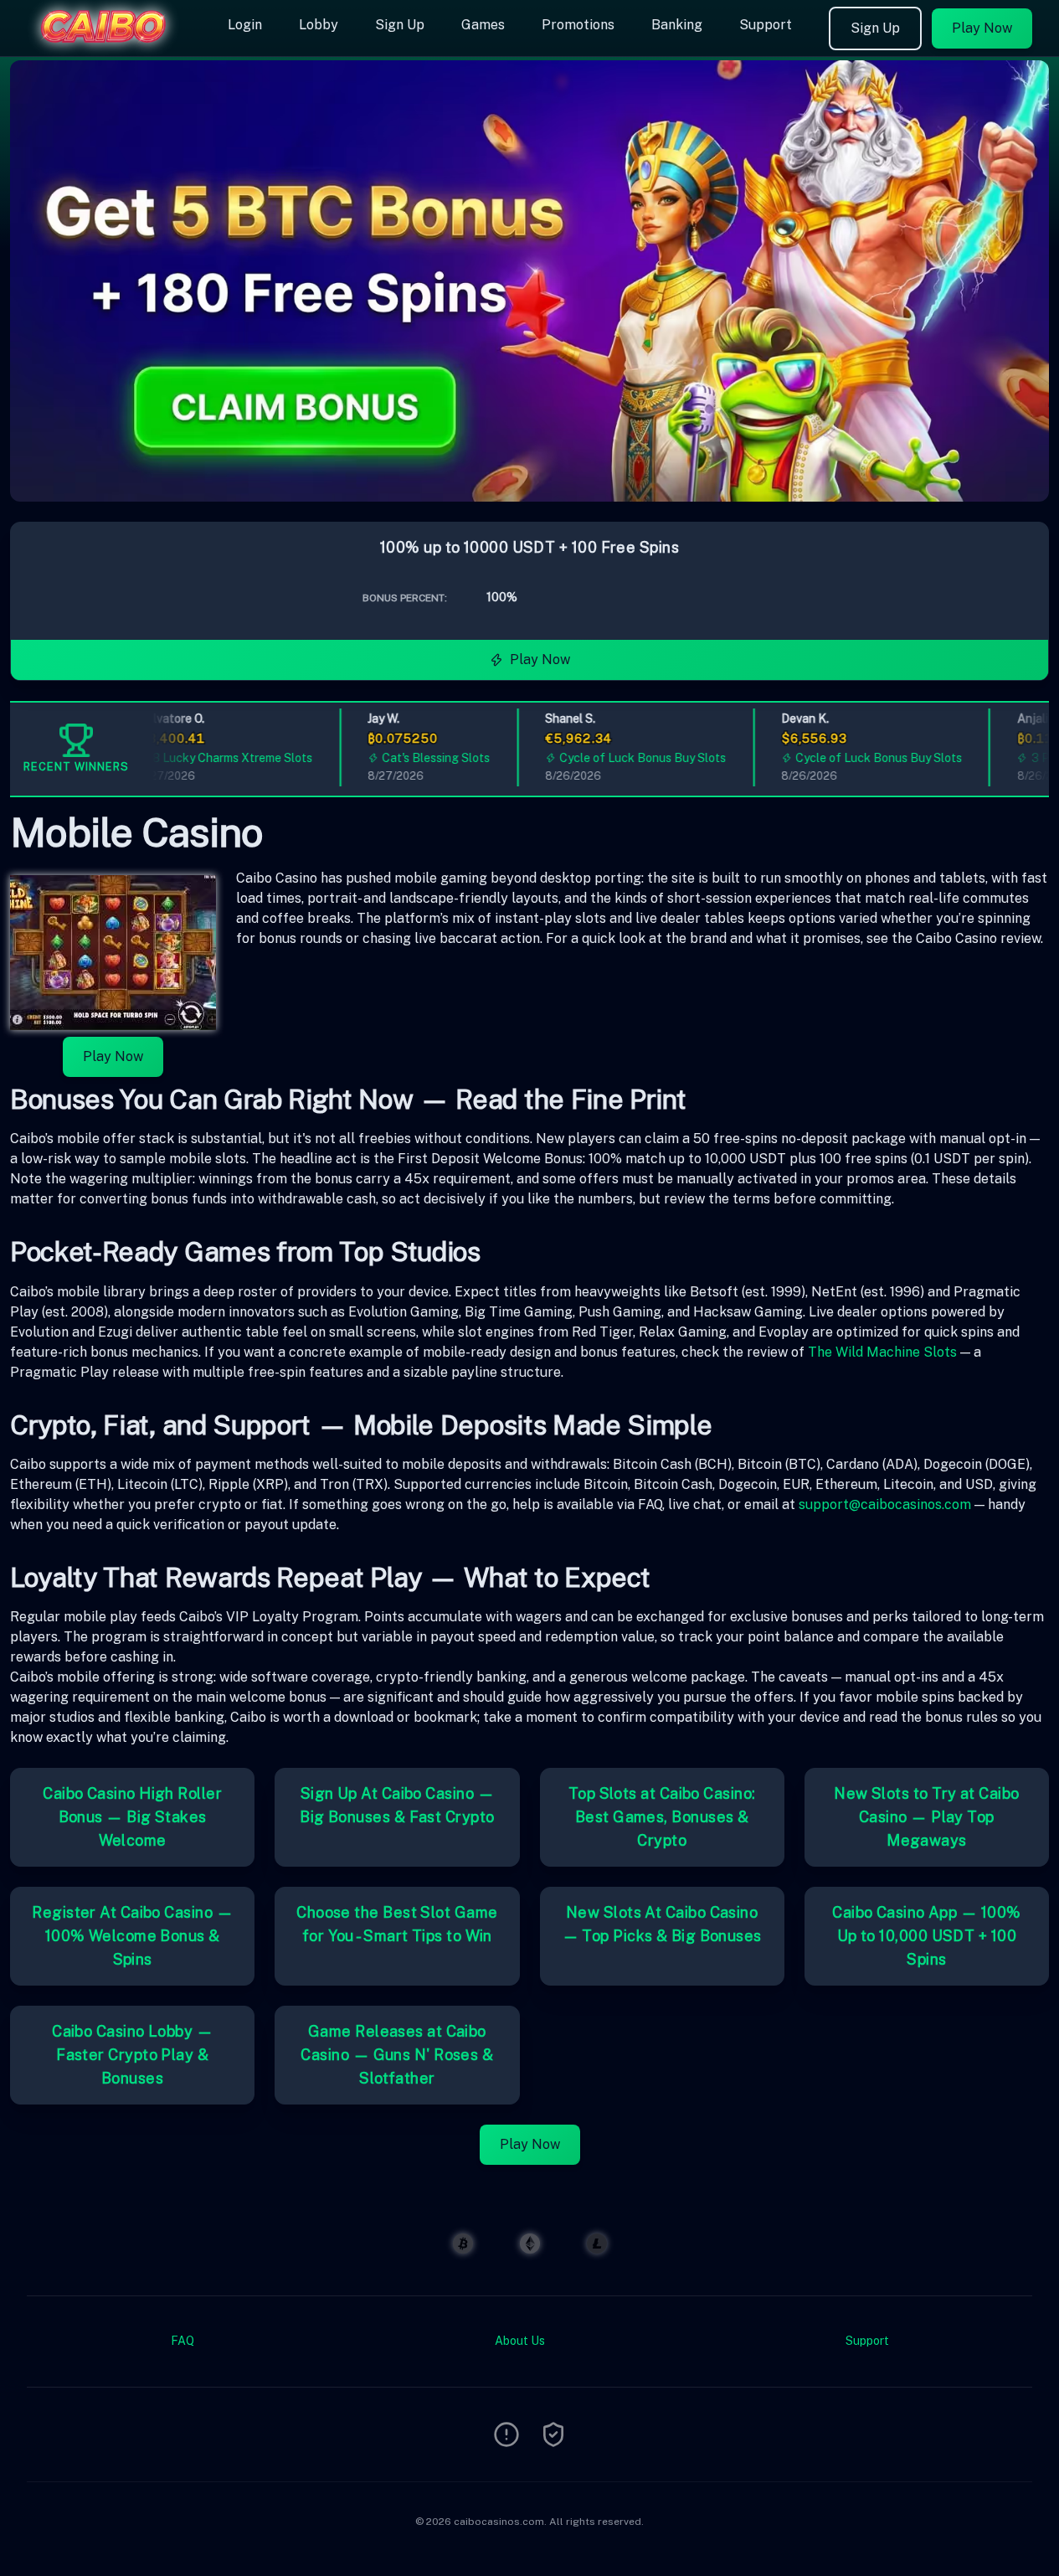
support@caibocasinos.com (885, 1504)
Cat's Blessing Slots (416, 758)
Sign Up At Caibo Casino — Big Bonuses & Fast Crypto (397, 1805)
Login (245, 25)
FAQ (182, 2341)
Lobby (319, 25)
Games (483, 25)
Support (766, 25)
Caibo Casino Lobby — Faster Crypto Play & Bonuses (132, 2055)
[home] (111, 44)
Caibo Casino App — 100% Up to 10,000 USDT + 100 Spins (926, 1936)
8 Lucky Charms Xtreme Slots (213, 758)
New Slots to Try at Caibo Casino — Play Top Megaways (926, 1817)
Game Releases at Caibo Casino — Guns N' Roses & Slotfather (397, 2055)
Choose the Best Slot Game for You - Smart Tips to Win (397, 1924)
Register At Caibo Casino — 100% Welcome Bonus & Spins (132, 1936)
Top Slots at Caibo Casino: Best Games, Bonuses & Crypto (662, 1817)
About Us (520, 2341)
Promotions (578, 25)
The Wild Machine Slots (882, 1352)
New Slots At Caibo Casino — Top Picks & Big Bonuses (662, 1924)
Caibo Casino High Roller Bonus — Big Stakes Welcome (132, 1817)
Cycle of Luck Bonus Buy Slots (623, 758)
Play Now (982, 28)
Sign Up (400, 25)
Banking (677, 25)
